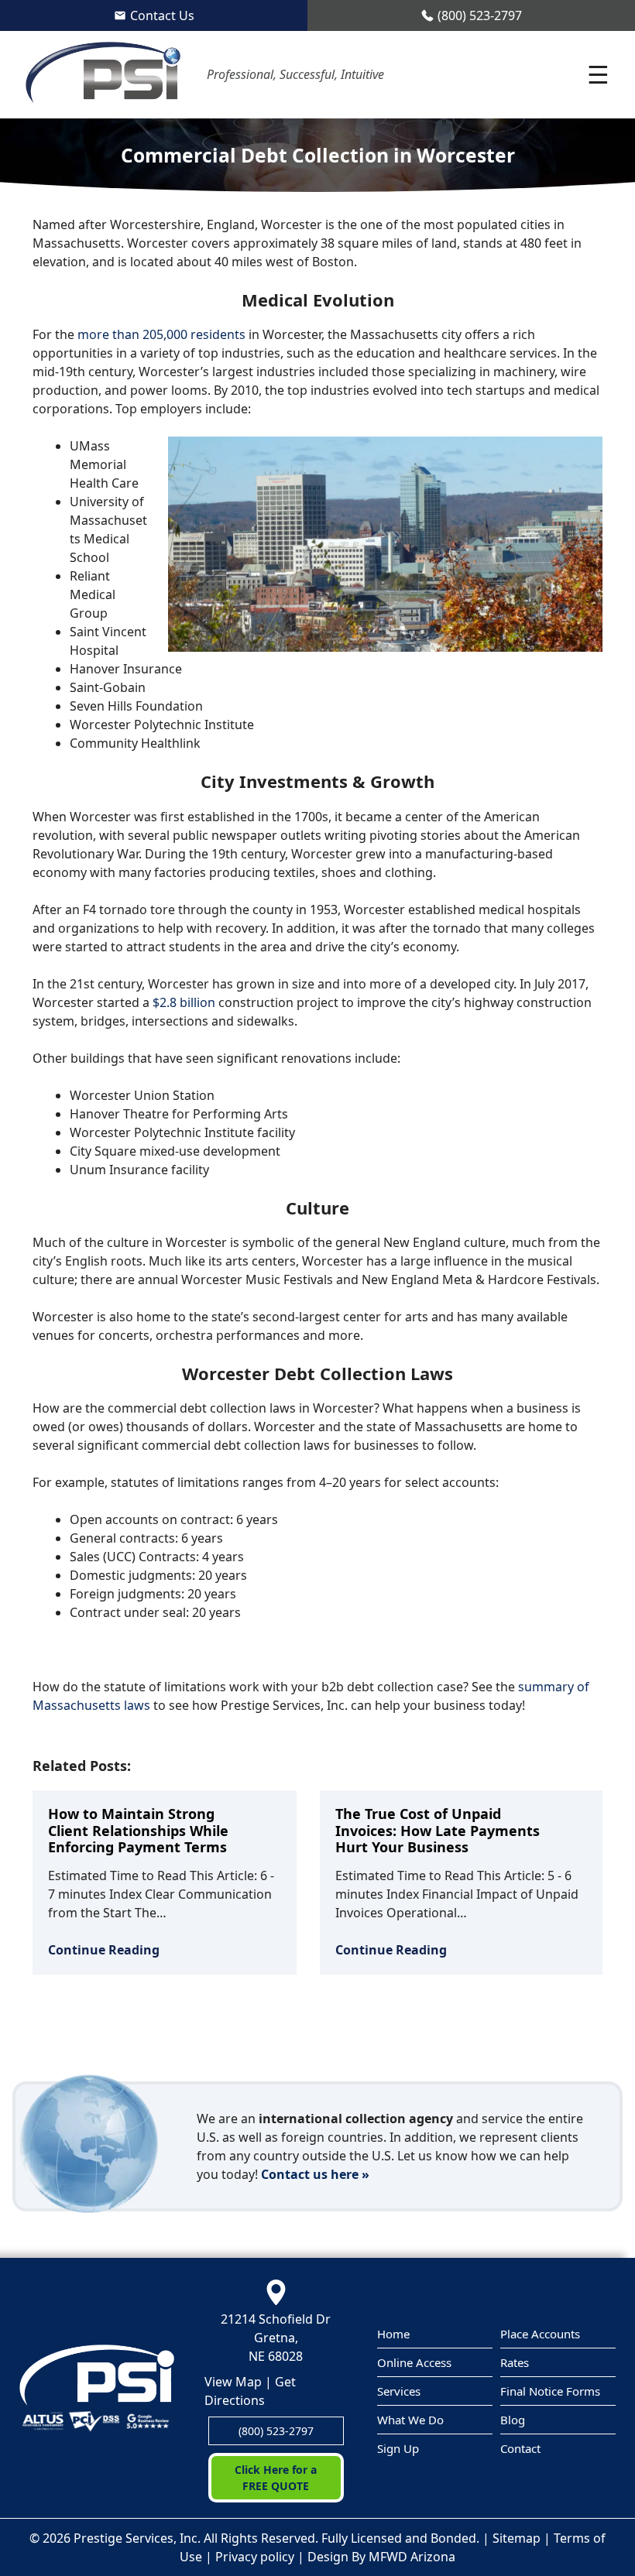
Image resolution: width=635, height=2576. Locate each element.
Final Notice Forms (550, 2391)
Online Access (414, 2362)
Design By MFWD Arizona (381, 2557)
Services (399, 2391)
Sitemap (517, 2538)
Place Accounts (540, 2334)
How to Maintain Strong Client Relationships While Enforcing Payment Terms (138, 1830)
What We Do (410, 2420)
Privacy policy (255, 2557)
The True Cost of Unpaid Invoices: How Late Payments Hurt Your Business (438, 1830)
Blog (513, 2420)
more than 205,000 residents (161, 334)
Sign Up (398, 2448)
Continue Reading (104, 1950)
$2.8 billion (184, 1002)
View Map (233, 2382)
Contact (520, 2448)
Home (393, 2334)
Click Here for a (276, 2478)
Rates (515, 2362)
